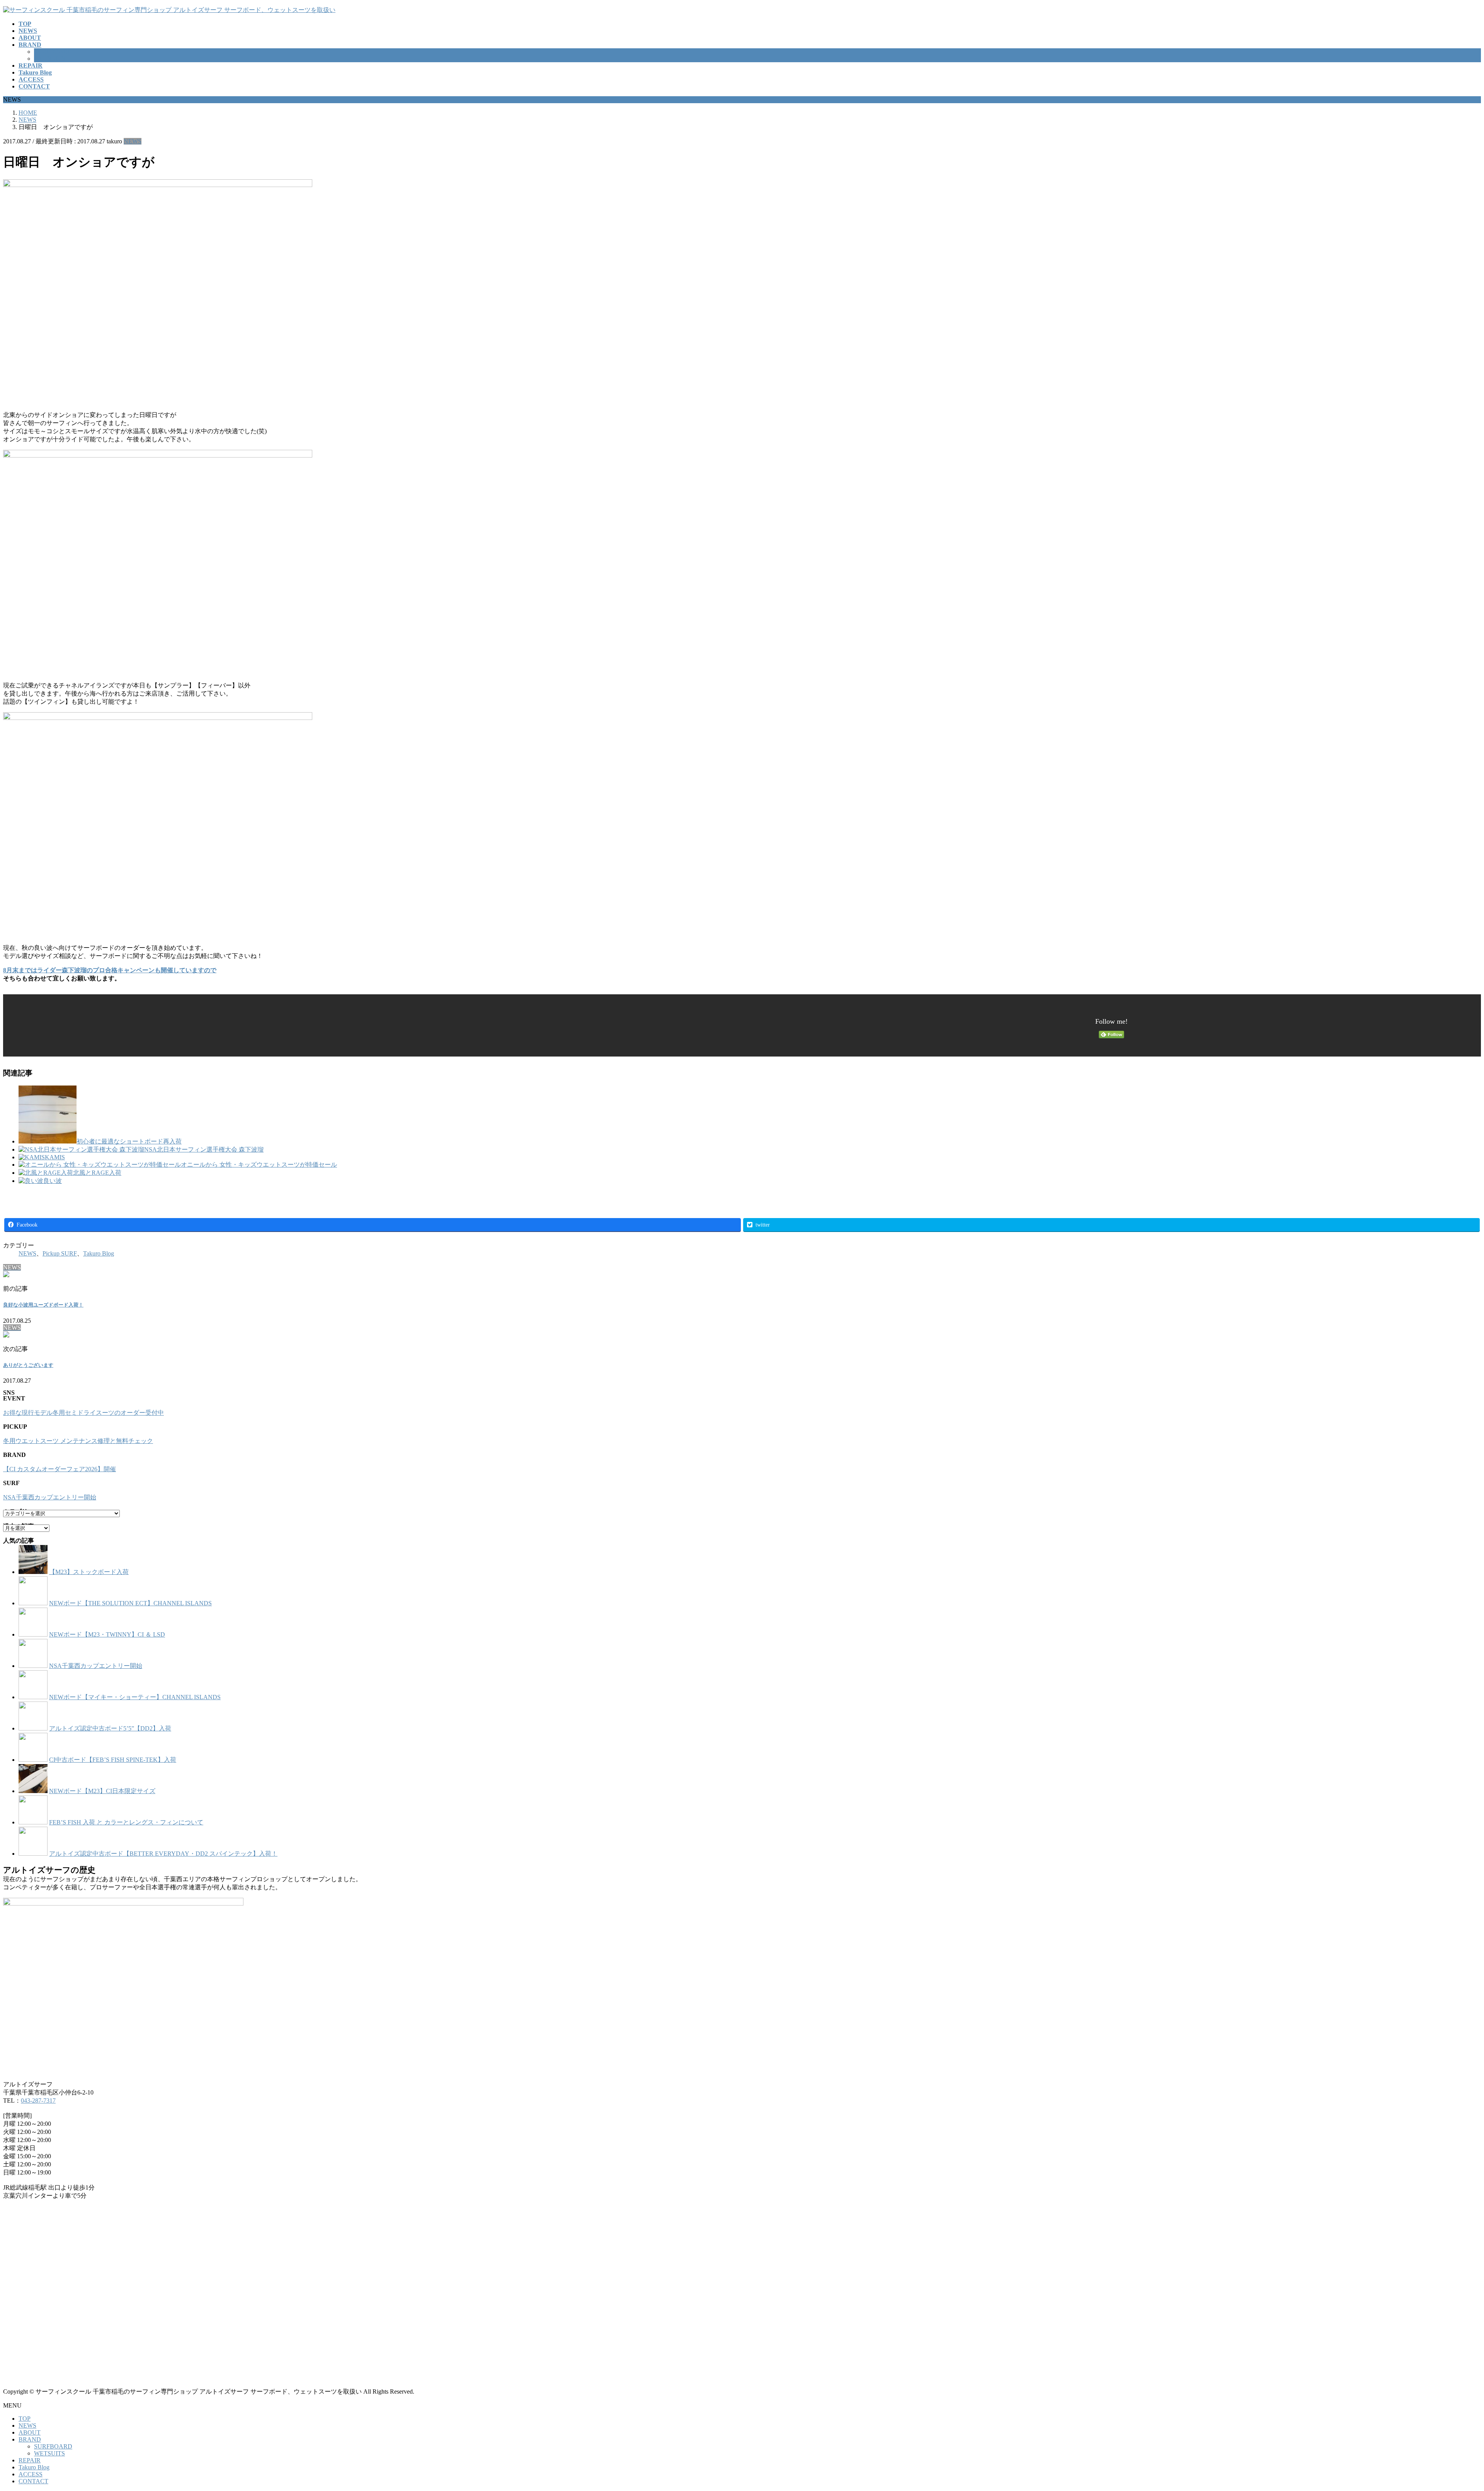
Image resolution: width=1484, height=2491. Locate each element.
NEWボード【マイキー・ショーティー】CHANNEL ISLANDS (135, 1697)
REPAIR (30, 2460)
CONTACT (33, 2481)
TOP (25, 2419)
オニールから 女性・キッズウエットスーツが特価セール (259, 1165)
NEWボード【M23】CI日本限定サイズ (102, 1791)
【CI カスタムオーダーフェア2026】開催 (60, 1469)
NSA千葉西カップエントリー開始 (50, 1497)
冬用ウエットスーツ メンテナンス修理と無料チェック (78, 1441)
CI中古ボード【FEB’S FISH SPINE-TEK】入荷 (113, 1760)
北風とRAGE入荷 (97, 1173)
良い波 (53, 1181)
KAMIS (55, 1157)
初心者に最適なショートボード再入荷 (129, 1141)
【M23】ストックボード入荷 (89, 1572)
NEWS (133, 141)
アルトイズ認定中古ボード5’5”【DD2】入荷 (110, 1728)
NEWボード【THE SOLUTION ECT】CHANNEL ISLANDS (130, 1603)
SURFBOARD (53, 52)
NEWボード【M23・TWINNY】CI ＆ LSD (107, 1634)
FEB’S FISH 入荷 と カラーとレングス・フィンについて (126, 1822)
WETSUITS (49, 59)
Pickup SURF (60, 1253)
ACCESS (31, 2474)
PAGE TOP (1447, 2408)
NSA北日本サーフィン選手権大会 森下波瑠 (204, 1149)
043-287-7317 (38, 2101)
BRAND (30, 2439)
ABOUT (30, 2432)
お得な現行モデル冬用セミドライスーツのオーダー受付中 (83, 1413)
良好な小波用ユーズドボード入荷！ (43, 1305)
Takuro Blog (99, 1253)
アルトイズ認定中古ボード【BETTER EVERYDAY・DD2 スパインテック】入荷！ (163, 1854)
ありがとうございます (28, 1365)
